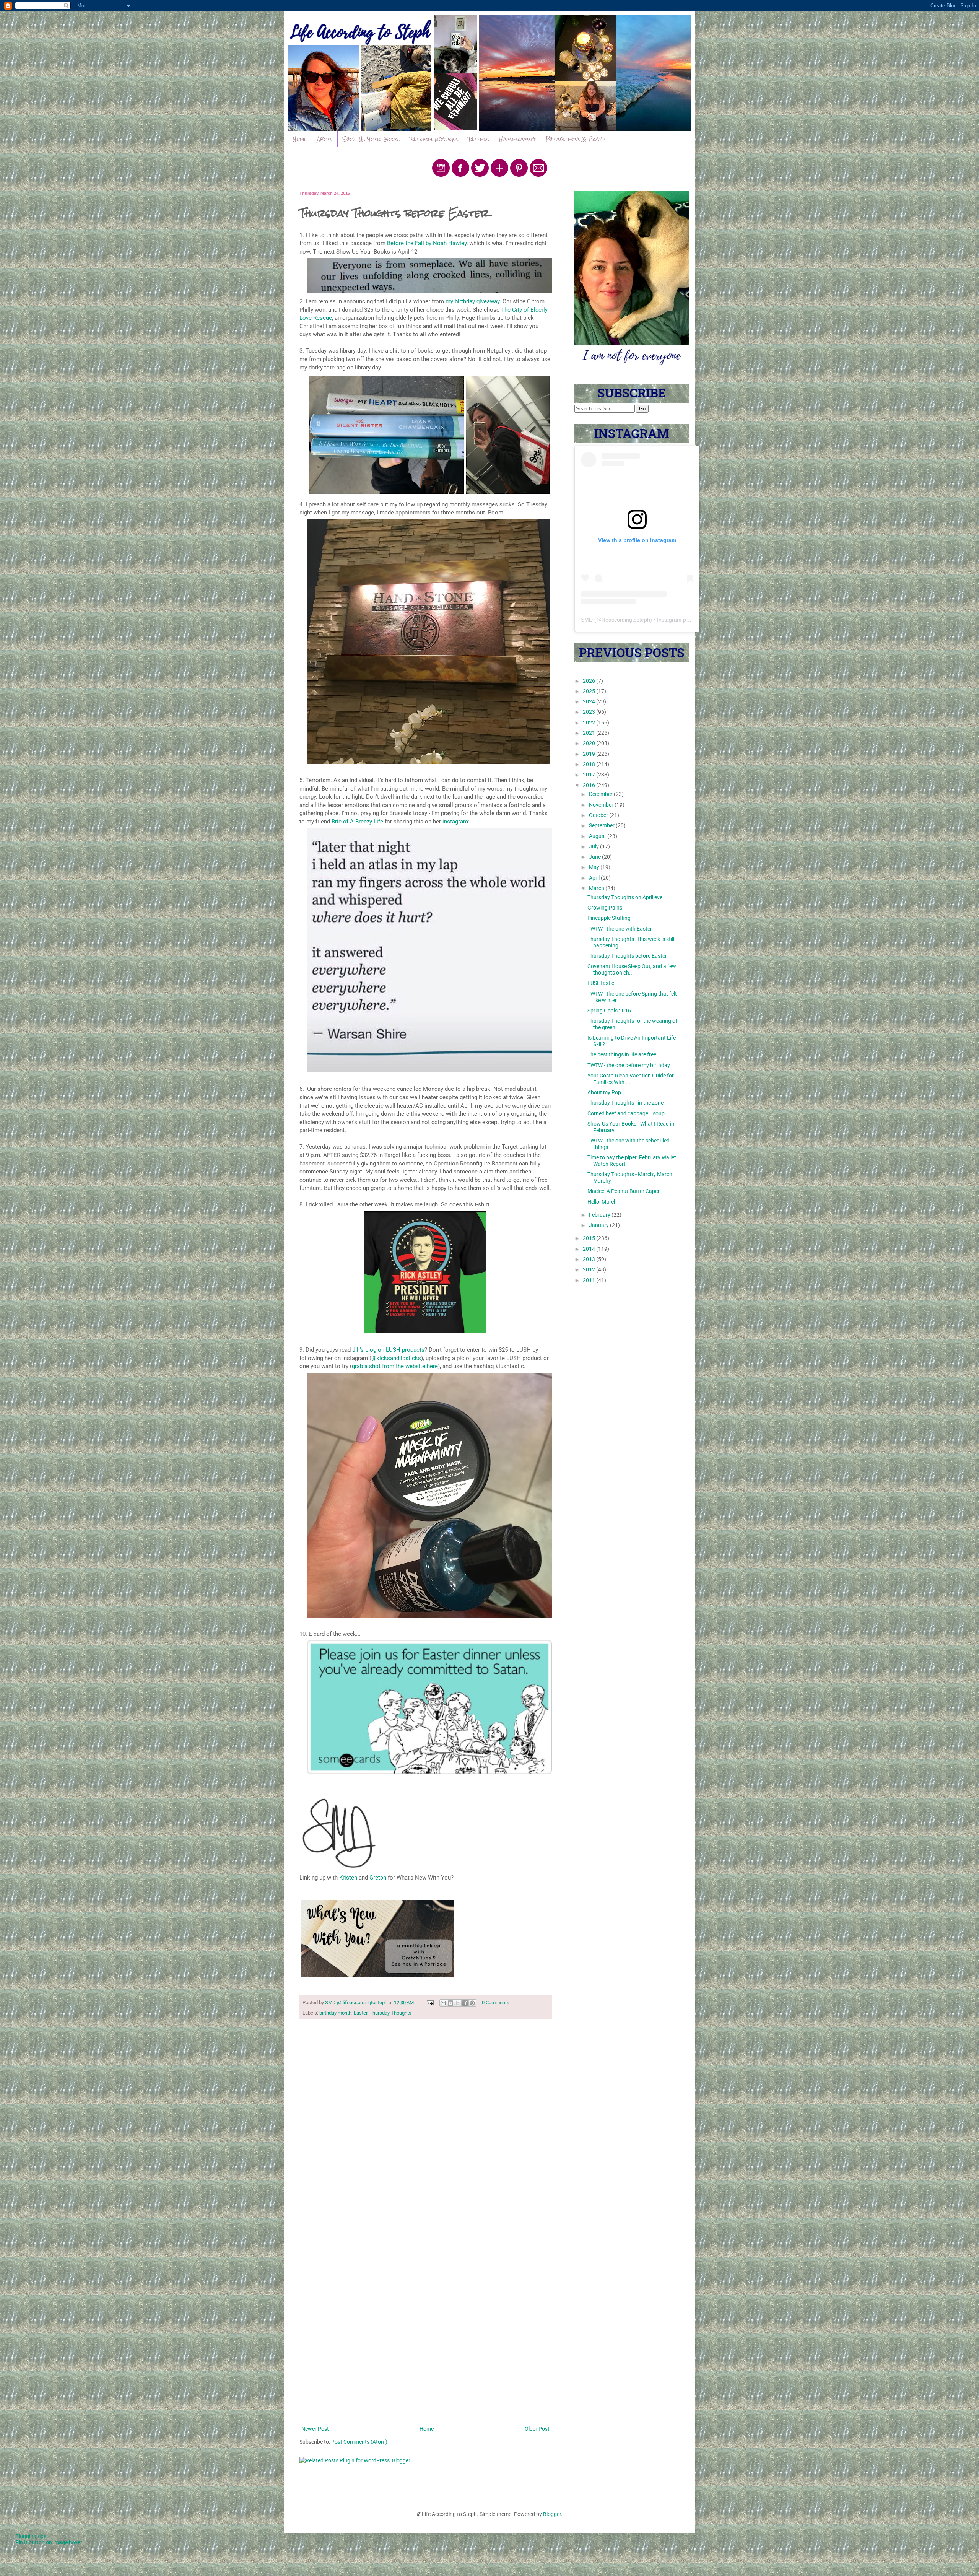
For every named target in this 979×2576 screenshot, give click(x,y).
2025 (590, 691)
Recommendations (434, 139)
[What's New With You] (378, 1940)
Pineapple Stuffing (609, 918)
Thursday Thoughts (390, 2013)
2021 (590, 733)
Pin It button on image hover (49, 2542)
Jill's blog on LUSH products (388, 1350)
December (601, 794)
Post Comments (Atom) (359, 2442)
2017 (590, 775)
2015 (590, 1238)
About (325, 139)
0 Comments (496, 2002)
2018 (590, 764)
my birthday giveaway (472, 301)
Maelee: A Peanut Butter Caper (624, 1191)
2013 (590, 1259)
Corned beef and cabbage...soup (626, 1113)
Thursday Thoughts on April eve (625, 897)
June (595, 857)
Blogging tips (31, 2536)
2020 (590, 743)
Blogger (552, 2514)
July (594, 846)
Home (300, 139)
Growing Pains (605, 908)
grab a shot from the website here (395, 1366)
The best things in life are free (622, 1054)
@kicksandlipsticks (396, 1358)
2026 (590, 681)
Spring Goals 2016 (609, 1011)
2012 (590, 1269)
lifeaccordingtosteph (626, 620)
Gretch (378, 1878)
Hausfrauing (517, 139)
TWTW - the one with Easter (620, 929)
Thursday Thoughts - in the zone (625, 1103)
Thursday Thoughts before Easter (627, 956)
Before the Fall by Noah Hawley (426, 243)
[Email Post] (430, 2002)
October (599, 815)
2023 (590, 712)
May (595, 867)
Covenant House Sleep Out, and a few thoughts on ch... (632, 969)
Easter (360, 2013)
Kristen (348, 1878)
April (595, 878)
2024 (590, 701)
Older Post (537, 2429)
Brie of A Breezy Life (358, 822)
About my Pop (604, 1092)
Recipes (479, 139)
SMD (587, 620)
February (600, 1215)
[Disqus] (425, 2124)
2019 (590, 754)
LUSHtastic (601, 983)
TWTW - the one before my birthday (629, 1065)
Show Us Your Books (372, 139)
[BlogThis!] (450, 2003)
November (602, 805)
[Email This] (443, 2003)
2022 (590, 723)
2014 (590, 1249)
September (602, 825)
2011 (590, 1280)
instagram (455, 822)
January (599, 1225)
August (598, 836)
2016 (590, 785)
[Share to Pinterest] (472, 2003)
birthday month (335, 2013)
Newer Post (315, 2429)
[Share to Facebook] (465, 2003)
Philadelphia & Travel (576, 139)
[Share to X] (458, 2003)
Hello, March (602, 1202)
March (597, 888)
